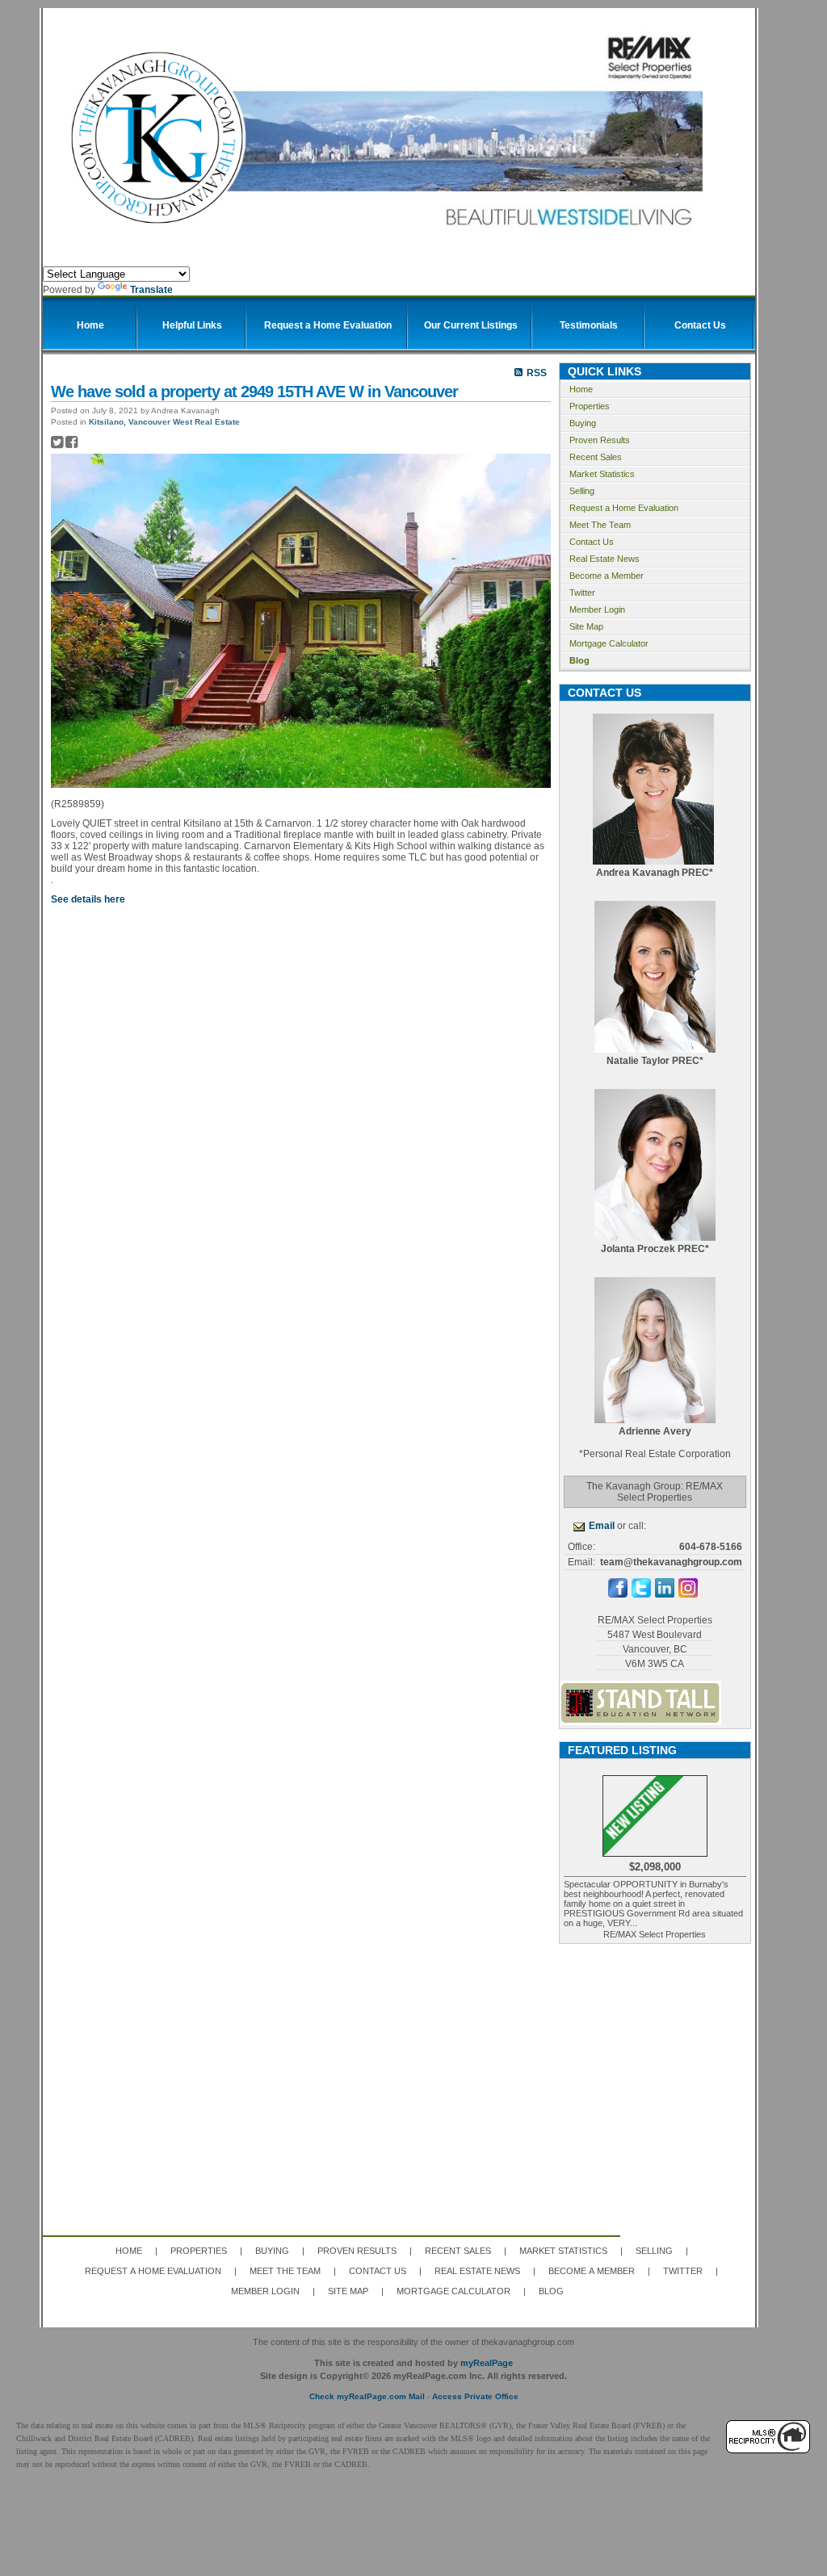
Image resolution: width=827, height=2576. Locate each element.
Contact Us (592, 542)
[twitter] (641, 1594)
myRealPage (487, 2363)
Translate (151, 290)
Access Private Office (475, 2396)
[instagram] (688, 1594)
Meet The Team (600, 525)
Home (581, 389)
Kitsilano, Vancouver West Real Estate (164, 422)
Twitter (582, 593)
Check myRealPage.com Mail (367, 2396)
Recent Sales (596, 457)
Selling (582, 491)
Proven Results (600, 440)
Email (602, 1526)
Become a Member (607, 576)
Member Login (597, 609)
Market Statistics (602, 474)
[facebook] (618, 1594)
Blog (579, 660)
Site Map (586, 626)
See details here (88, 899)
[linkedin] (665, 1594)
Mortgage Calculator (609, 643)
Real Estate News (605, 559)
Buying (583, 423)
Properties (590, 406)
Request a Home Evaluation (624, 508)
